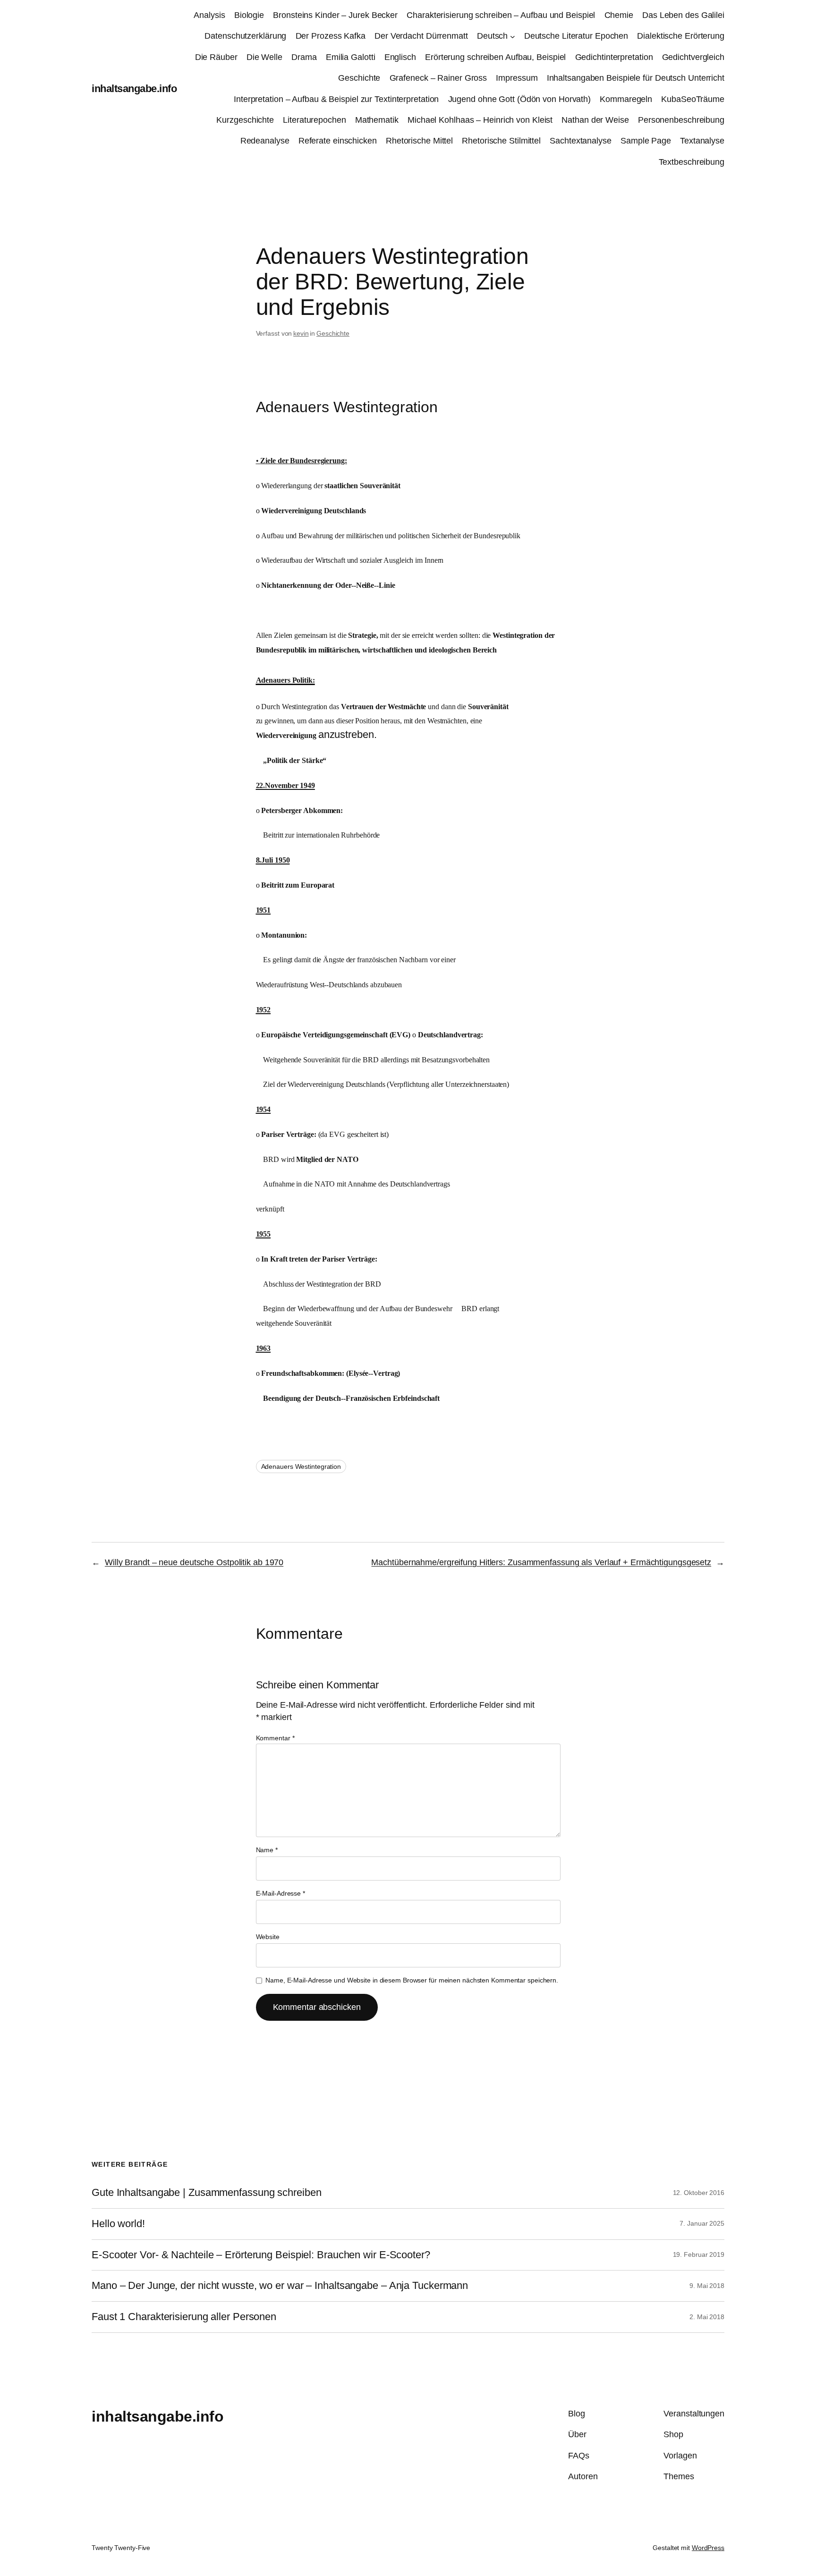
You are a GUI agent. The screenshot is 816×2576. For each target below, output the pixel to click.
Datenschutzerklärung (245, 36)
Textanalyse (702, 141)
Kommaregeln (626, 99)
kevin (301, 333)
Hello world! (118, 2224)
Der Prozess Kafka (331, 36)
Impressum (517, 78)
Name (267, 1850)
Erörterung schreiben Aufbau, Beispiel (495, 57)
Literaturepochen (314, 120)
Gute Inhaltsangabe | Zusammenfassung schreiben (206, 2193)
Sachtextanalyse (581, 141)
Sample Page (646, 141)
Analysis (209, 15)
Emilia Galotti (351, 57)
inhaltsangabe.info (134, 89)
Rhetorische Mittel (419, 141)
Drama (304, 57)
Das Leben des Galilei (683, 15)
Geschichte (359, 78)
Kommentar (275, 1738)
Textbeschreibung (692, 162)
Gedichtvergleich (693, 57)
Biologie (249, 15)
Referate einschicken (338, 141)
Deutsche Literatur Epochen (576, 36)
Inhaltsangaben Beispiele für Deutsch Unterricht (636, 78)
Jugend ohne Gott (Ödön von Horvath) (520, 99)
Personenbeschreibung (681, 120)
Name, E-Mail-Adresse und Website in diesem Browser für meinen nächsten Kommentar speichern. (412, 1980)
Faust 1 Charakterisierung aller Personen (184, 2317)
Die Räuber (216, 57)
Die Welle (264, 57)
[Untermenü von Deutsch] (513, 37)
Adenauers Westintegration (301, 1466)
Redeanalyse (265, 141)
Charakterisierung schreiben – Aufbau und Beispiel (501, 15)
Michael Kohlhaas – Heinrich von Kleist (480, 120)
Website (268, 1937)
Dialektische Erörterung (681, 36)
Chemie (619, 15)
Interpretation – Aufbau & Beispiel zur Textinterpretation (336, 99)
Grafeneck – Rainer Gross (438, 78)
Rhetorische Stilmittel (501, 141)
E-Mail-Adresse (280, 1893)
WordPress (708, 2548)
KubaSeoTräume (693, 99)
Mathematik (377, 120)
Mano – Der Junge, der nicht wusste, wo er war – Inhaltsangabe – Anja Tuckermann (280, 2286)
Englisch (400, 57)
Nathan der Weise (595, 120)
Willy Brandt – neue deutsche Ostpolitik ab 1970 (194, 1562)
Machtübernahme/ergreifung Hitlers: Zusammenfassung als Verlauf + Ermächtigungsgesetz (541, 1562)
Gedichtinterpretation (614, 57)
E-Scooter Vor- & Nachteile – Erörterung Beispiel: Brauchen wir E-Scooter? (261, 2255)
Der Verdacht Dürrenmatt (421, 36)
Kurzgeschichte (245, 120)
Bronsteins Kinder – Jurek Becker (335, 15)
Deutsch (492, 36)
